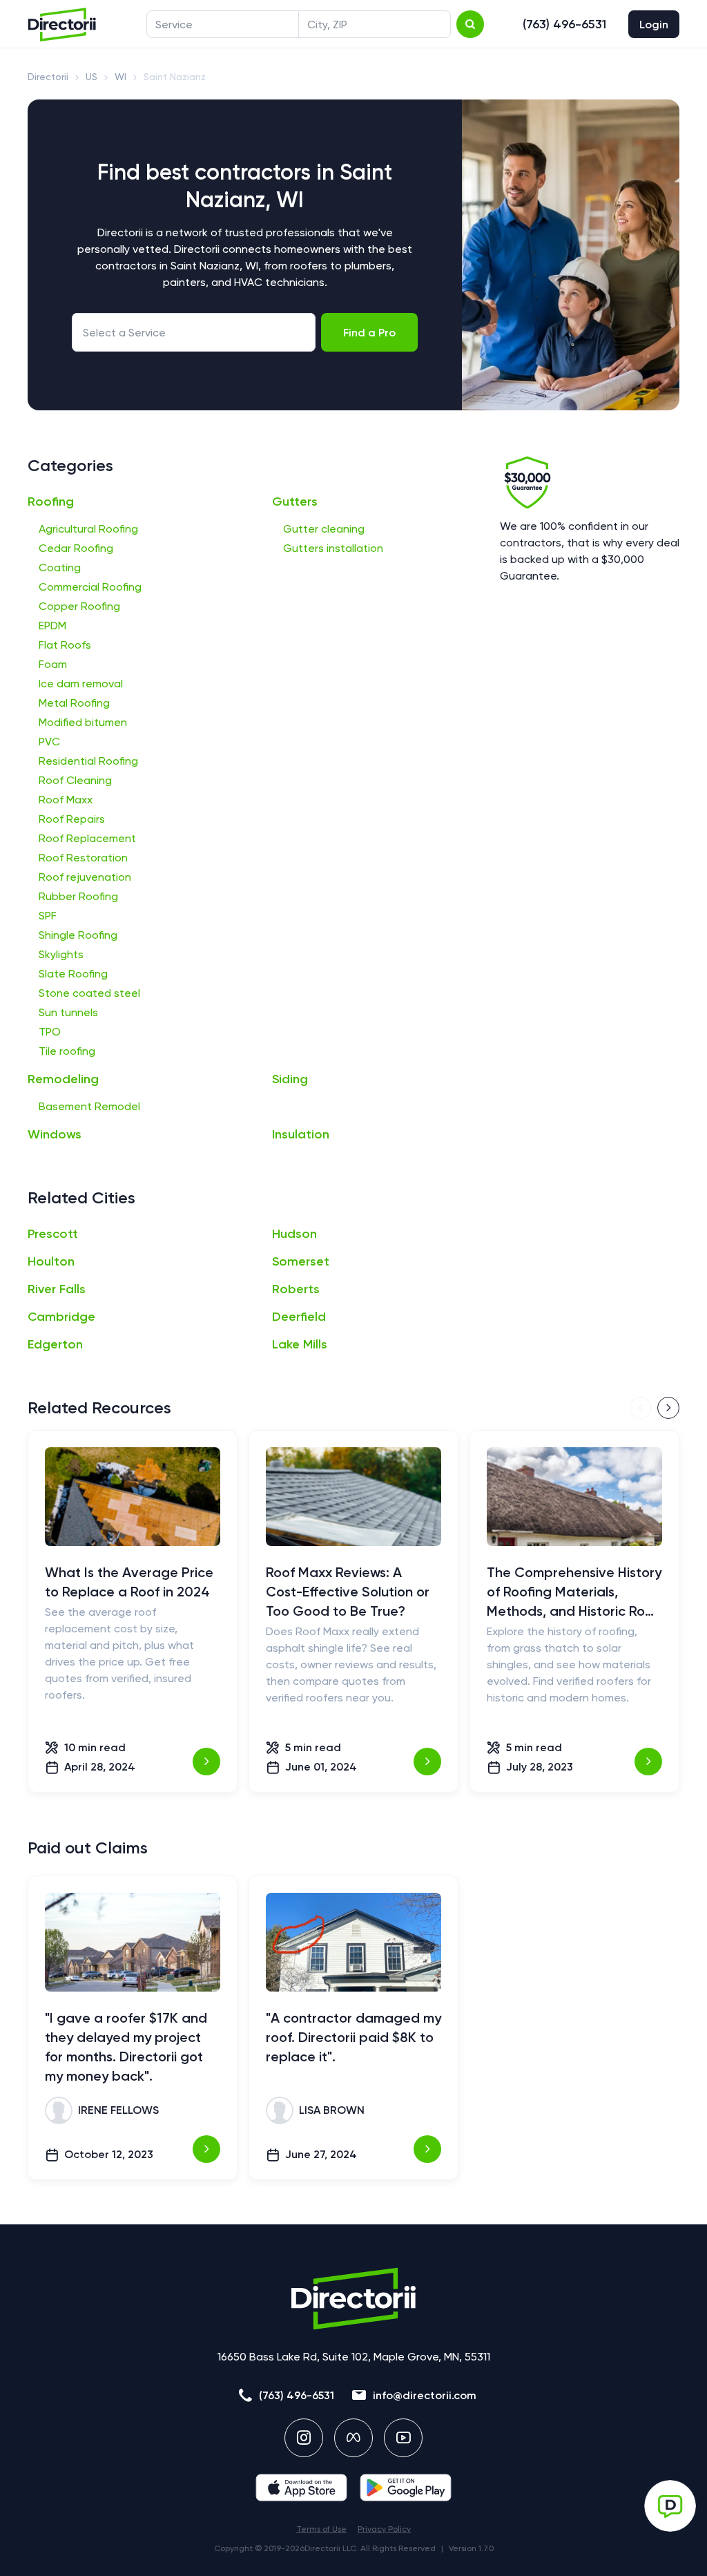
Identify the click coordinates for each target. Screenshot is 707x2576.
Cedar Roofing (76, 548)
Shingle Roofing (78, 935)
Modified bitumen (83, 722)
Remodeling (63, 1079)
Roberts (296, 1289)
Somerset (301, 1261)
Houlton (51, 1261)
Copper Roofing (79, 606)
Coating (60, 567)
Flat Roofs (65, 645)
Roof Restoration (83, 858)
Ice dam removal (81, 684)
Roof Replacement (87, 838)
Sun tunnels (68, 1012)
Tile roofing (67, 1051)
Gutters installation (333, 548)
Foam (53, 664)
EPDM (52, 626)
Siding (290, 1079)
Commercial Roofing (90, 587)
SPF (48, 916)
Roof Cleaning (75, 780)
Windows (55, 1134)
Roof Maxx (66, 800)
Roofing (51, 502)
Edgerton (55, 1344)
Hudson (294, 1234)
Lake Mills (300, 1344)
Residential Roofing (88, 761)
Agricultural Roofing (88, 529)
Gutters (295, 502)
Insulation (301, 1134)
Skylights (61, 954)
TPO (50, 1032)
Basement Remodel (89, 1106)
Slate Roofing (73, 974)
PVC (49, 742)
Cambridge (61, 1317)
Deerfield (299, 1317)
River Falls (57, 1289)
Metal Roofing (74, 703)
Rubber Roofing (78, 896)
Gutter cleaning (324, 529)
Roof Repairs (72, 819)
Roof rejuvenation (85, 877)
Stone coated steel (89, 993)
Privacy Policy (384, 2529)
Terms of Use (321, 2529)
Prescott (53, 1234)
